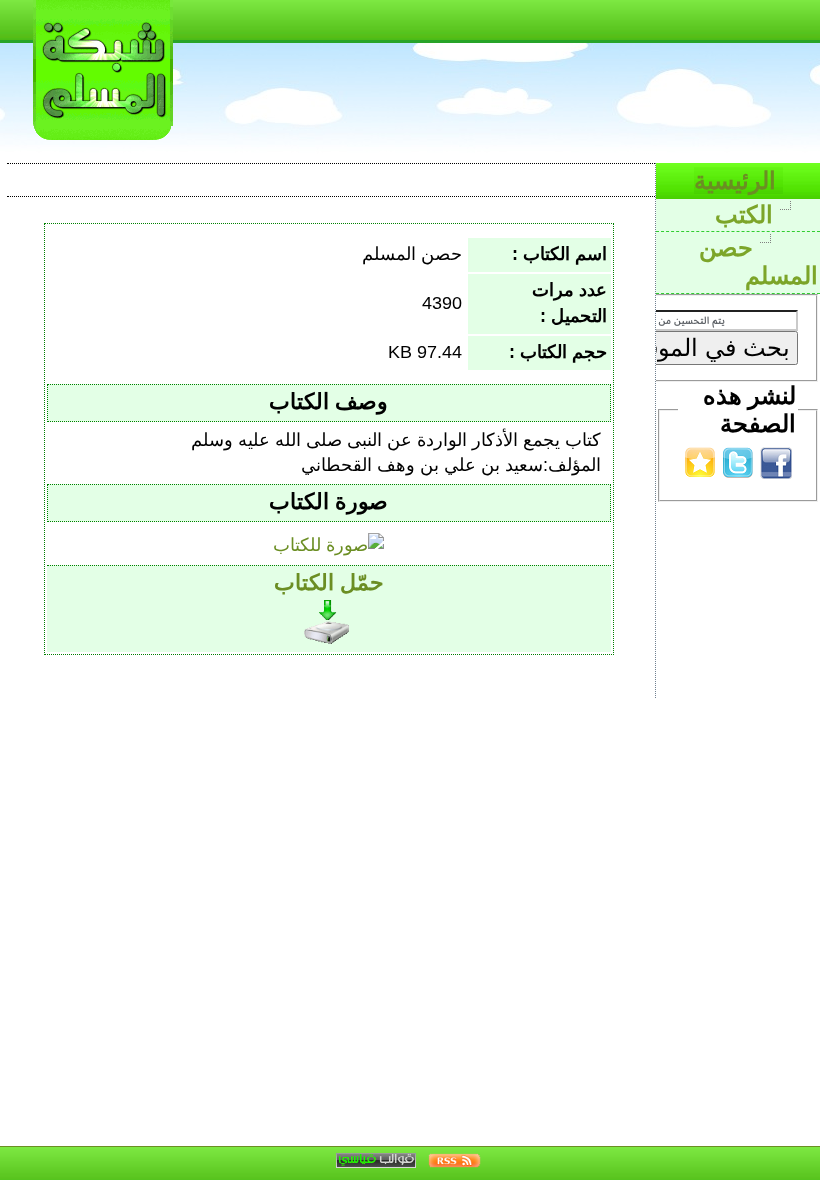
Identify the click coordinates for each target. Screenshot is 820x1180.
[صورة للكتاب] (328, 540)
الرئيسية (738, 180)
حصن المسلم (758, 262)
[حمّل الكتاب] (329, 617)
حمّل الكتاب (329, 582)
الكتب (747, 214)
